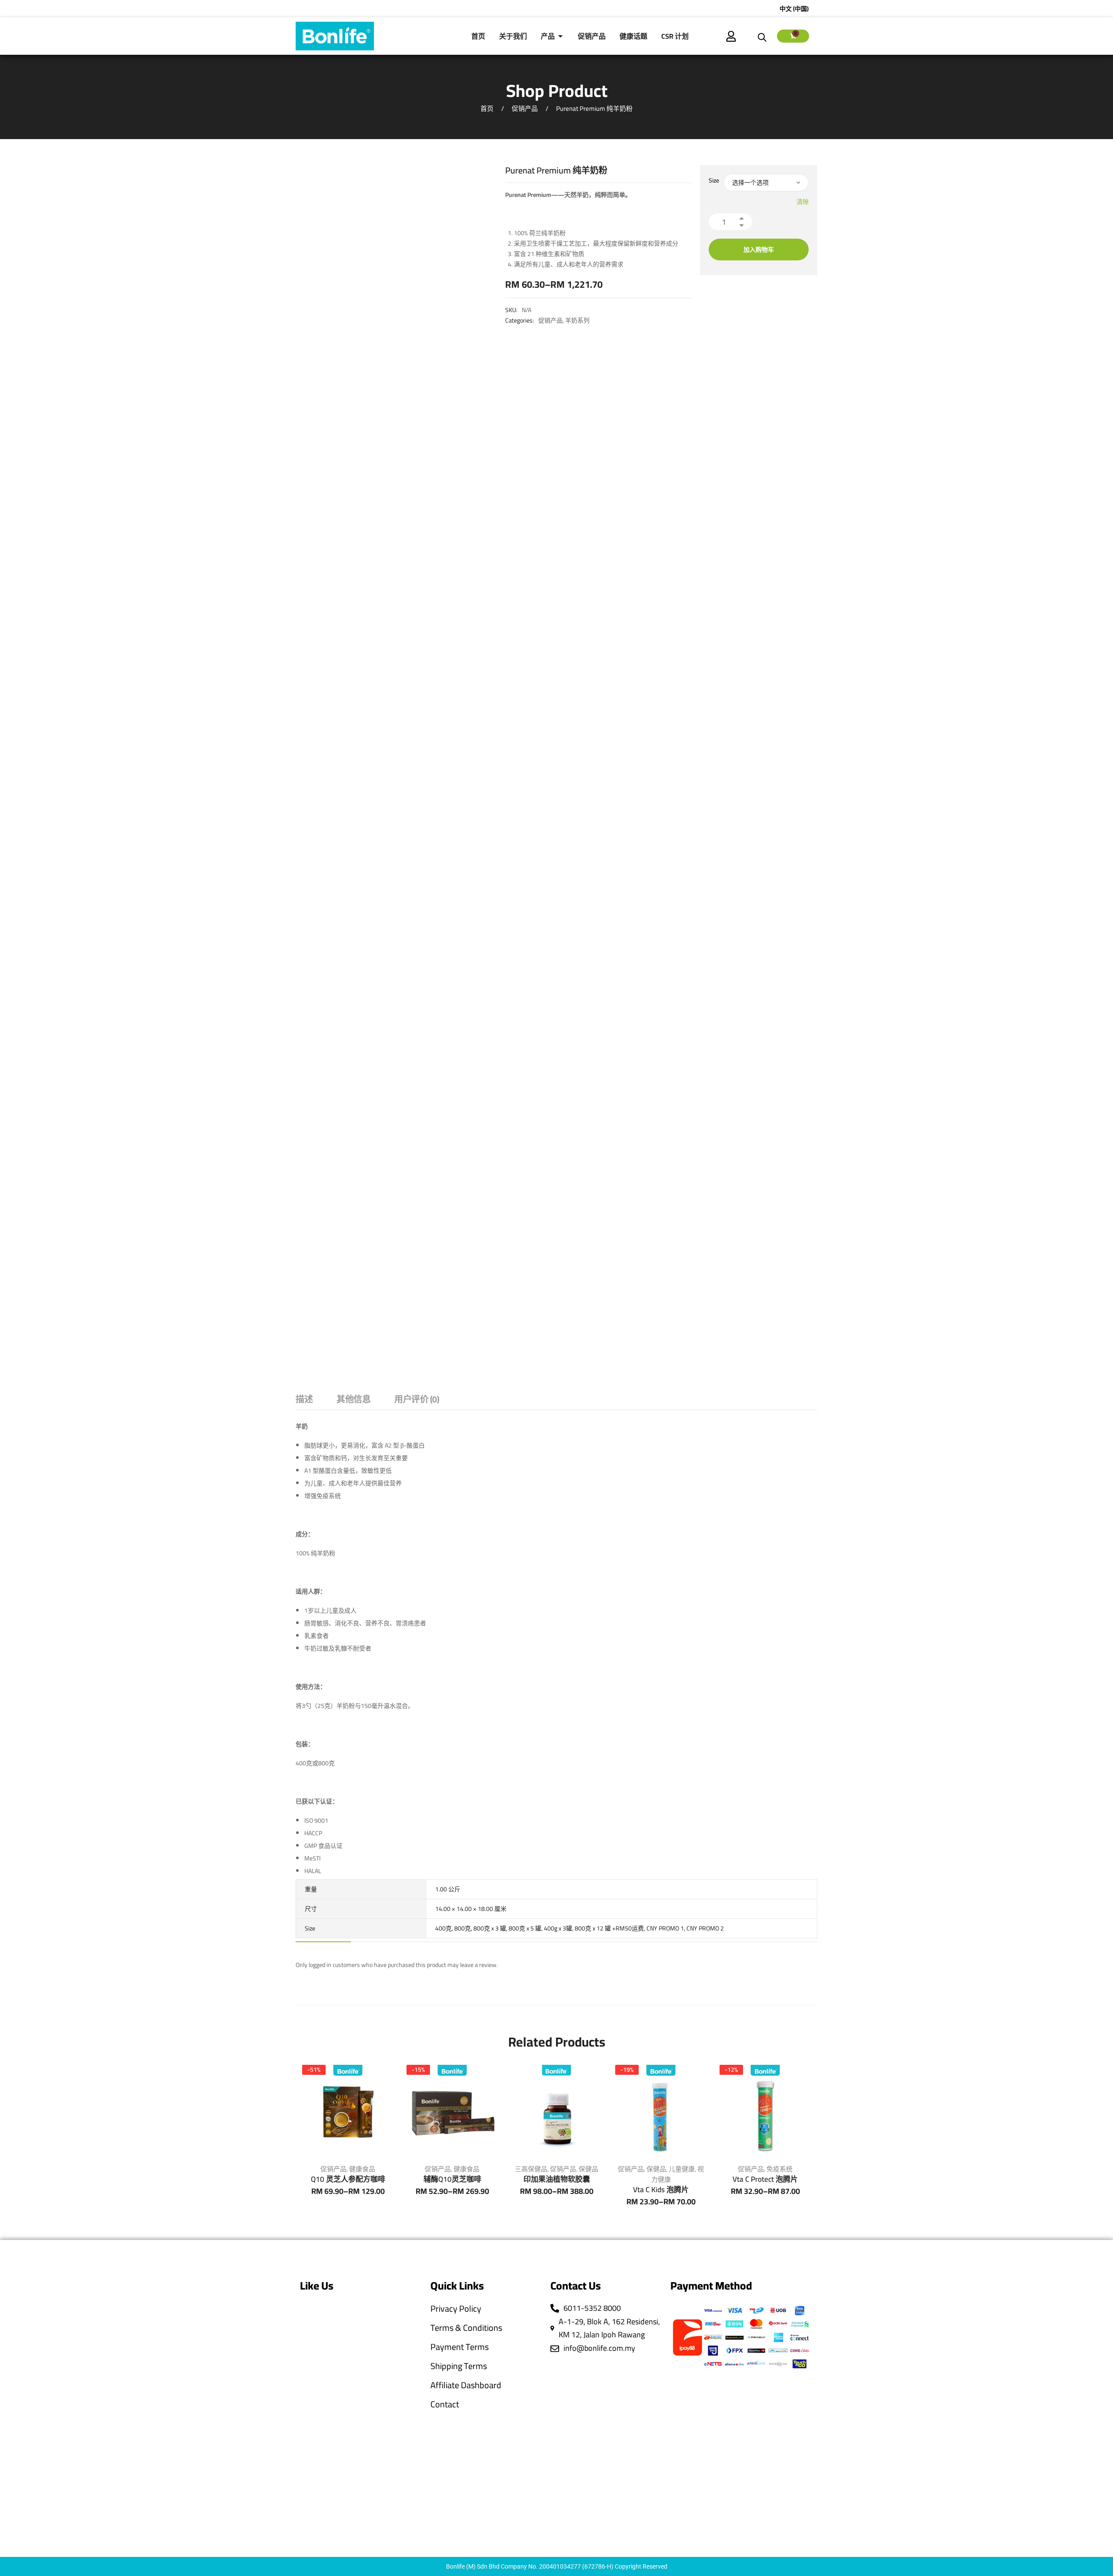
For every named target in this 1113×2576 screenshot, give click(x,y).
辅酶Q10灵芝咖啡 (452, 2179)
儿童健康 (682, 2169)
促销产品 (525, 108)
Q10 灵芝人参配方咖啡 (348, 2179)
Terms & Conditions (466, 2328)
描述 (304, 1400)
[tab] (304, 1401)
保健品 (588, 2169)
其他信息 (353, 1400)
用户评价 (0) (417, 1400)
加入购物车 (759, 250)
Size (714, 180)
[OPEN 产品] (560, 36)
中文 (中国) (794, 9)
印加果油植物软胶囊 (557, 2179)
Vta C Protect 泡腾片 (765, 2179)
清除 (803, 202)
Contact (445, 2404)
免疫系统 (780, 2169)
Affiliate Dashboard (466, 2385)
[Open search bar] (762, 36)
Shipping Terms (459, 2366)
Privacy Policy (456, 2309)
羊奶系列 (577, 320)
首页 (487, 108)
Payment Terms (460, 2347)
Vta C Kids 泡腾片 (661, 2190)
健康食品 (362, 2169)
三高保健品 (531, 2169)
